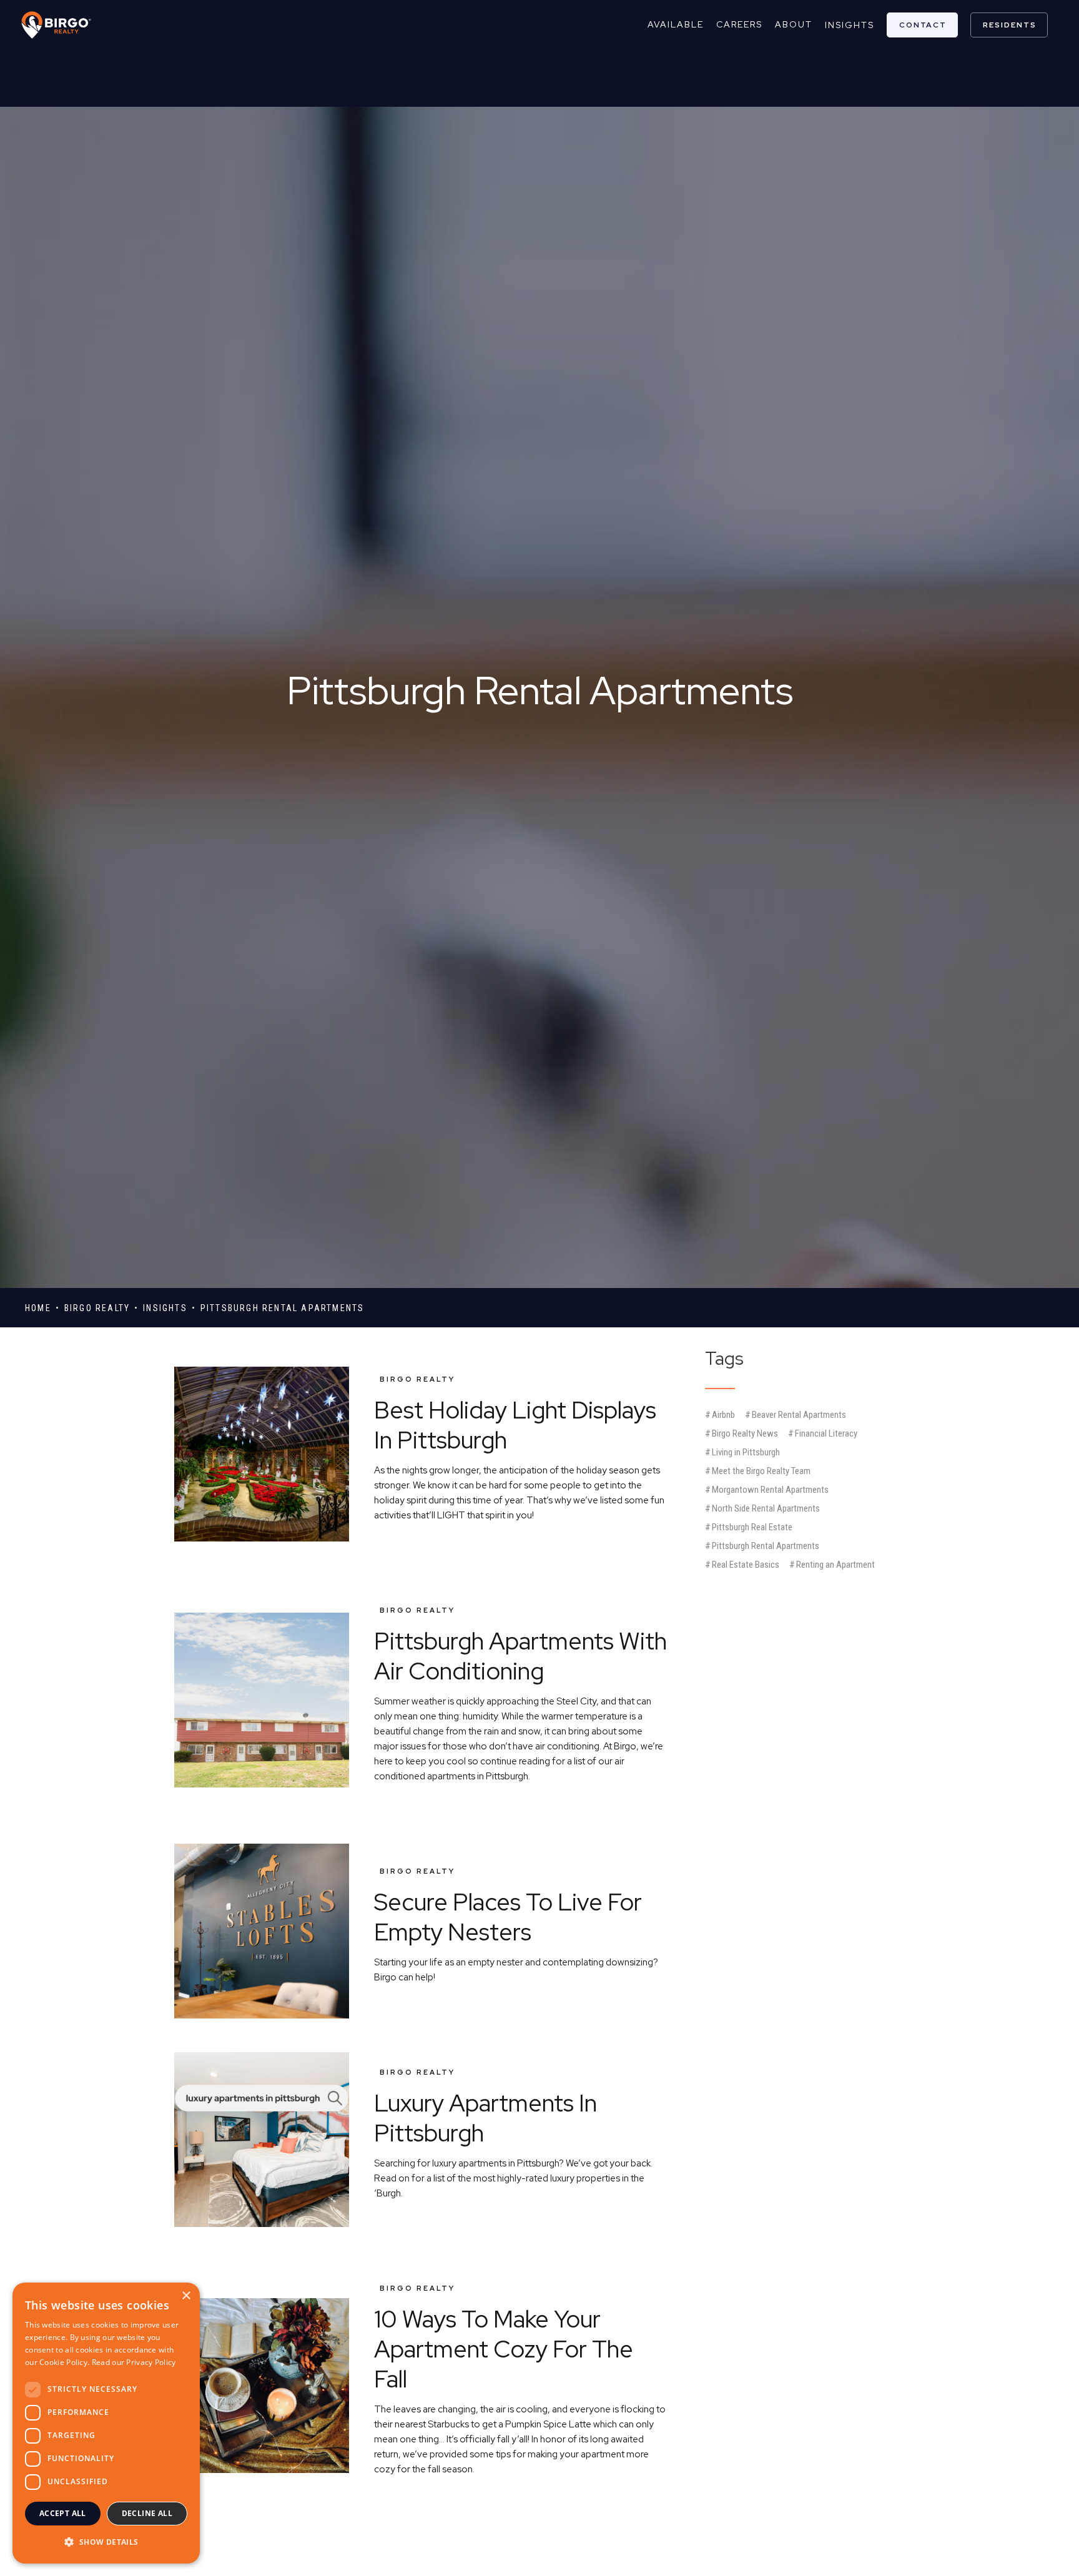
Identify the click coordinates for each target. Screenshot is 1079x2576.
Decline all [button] (147, 2513)
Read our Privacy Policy (134, 2362)
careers (739, 24)
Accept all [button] (63, 2513)
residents (1010, 25)
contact (923, 25)
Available (676, 24)
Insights (850, 25)
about (794, 24)
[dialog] (106, 2423)
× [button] (186, 2296)
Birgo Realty (417, 1379)
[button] (106, 2542)
